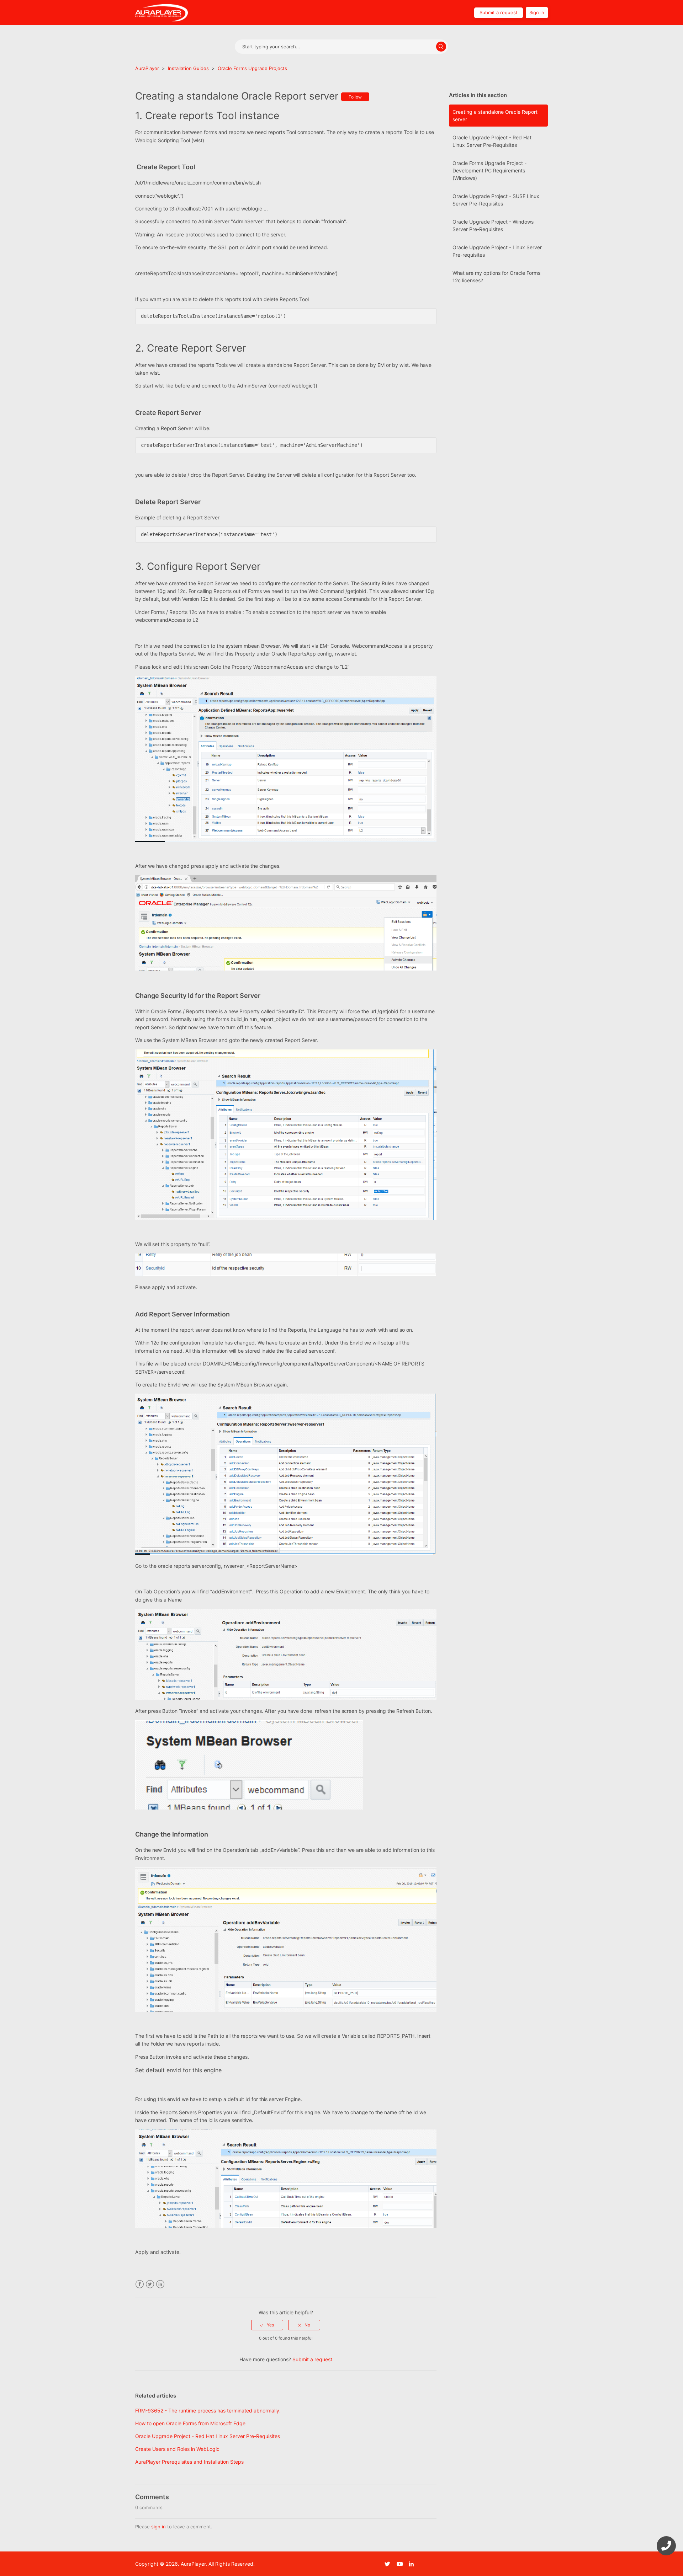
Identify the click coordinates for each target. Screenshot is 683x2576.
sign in (158, 2527)
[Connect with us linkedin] (414, 2564)
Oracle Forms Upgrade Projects (252, 68)
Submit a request (499, 12)
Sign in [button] (537, 12)
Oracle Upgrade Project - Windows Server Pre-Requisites (493, 225)
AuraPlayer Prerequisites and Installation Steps (189, 2462)
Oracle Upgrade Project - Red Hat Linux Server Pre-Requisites (492, 141)
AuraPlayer (147, 68)
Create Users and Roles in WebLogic (177, 2449)
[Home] (162, 12)
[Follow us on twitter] (390, 2564)
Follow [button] (355, 97)
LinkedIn (160, 2284)
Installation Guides (188, 68)
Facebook (140, 2284)
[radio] (267, 2325)
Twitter (150, 2284)
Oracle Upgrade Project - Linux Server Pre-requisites (497, 251)
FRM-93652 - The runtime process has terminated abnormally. (208, 2411)
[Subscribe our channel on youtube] (402, 2564)
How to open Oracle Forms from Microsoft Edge (190, 2423)
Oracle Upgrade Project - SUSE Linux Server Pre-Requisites (496, 200)
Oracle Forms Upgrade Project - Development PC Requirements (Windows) (489, 170)
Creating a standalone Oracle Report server (495, 116)
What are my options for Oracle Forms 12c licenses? (496, 277)
